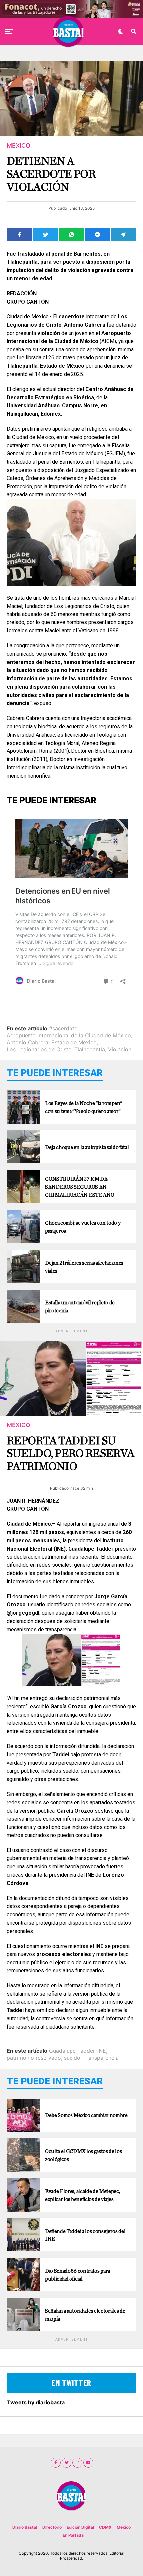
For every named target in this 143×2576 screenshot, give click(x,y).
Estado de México (74, 1042)
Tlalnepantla (90, 1049)
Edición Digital (80, 2527)
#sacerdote (63, 1028)
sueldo (72, 2058)
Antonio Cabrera (27, 1042)
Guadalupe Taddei (72, 2051)
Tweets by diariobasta (36, 2402)
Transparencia (101, 2058)
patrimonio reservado (34, 2058)
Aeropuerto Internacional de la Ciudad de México (69, 1035)
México (124, 2527)
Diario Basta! (25, 2527)
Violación (120, 1049)
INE (102, 2051)
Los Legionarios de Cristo (39, 1049)
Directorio (52, 2527)
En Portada (73, 2535)
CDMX (105, 2527)
